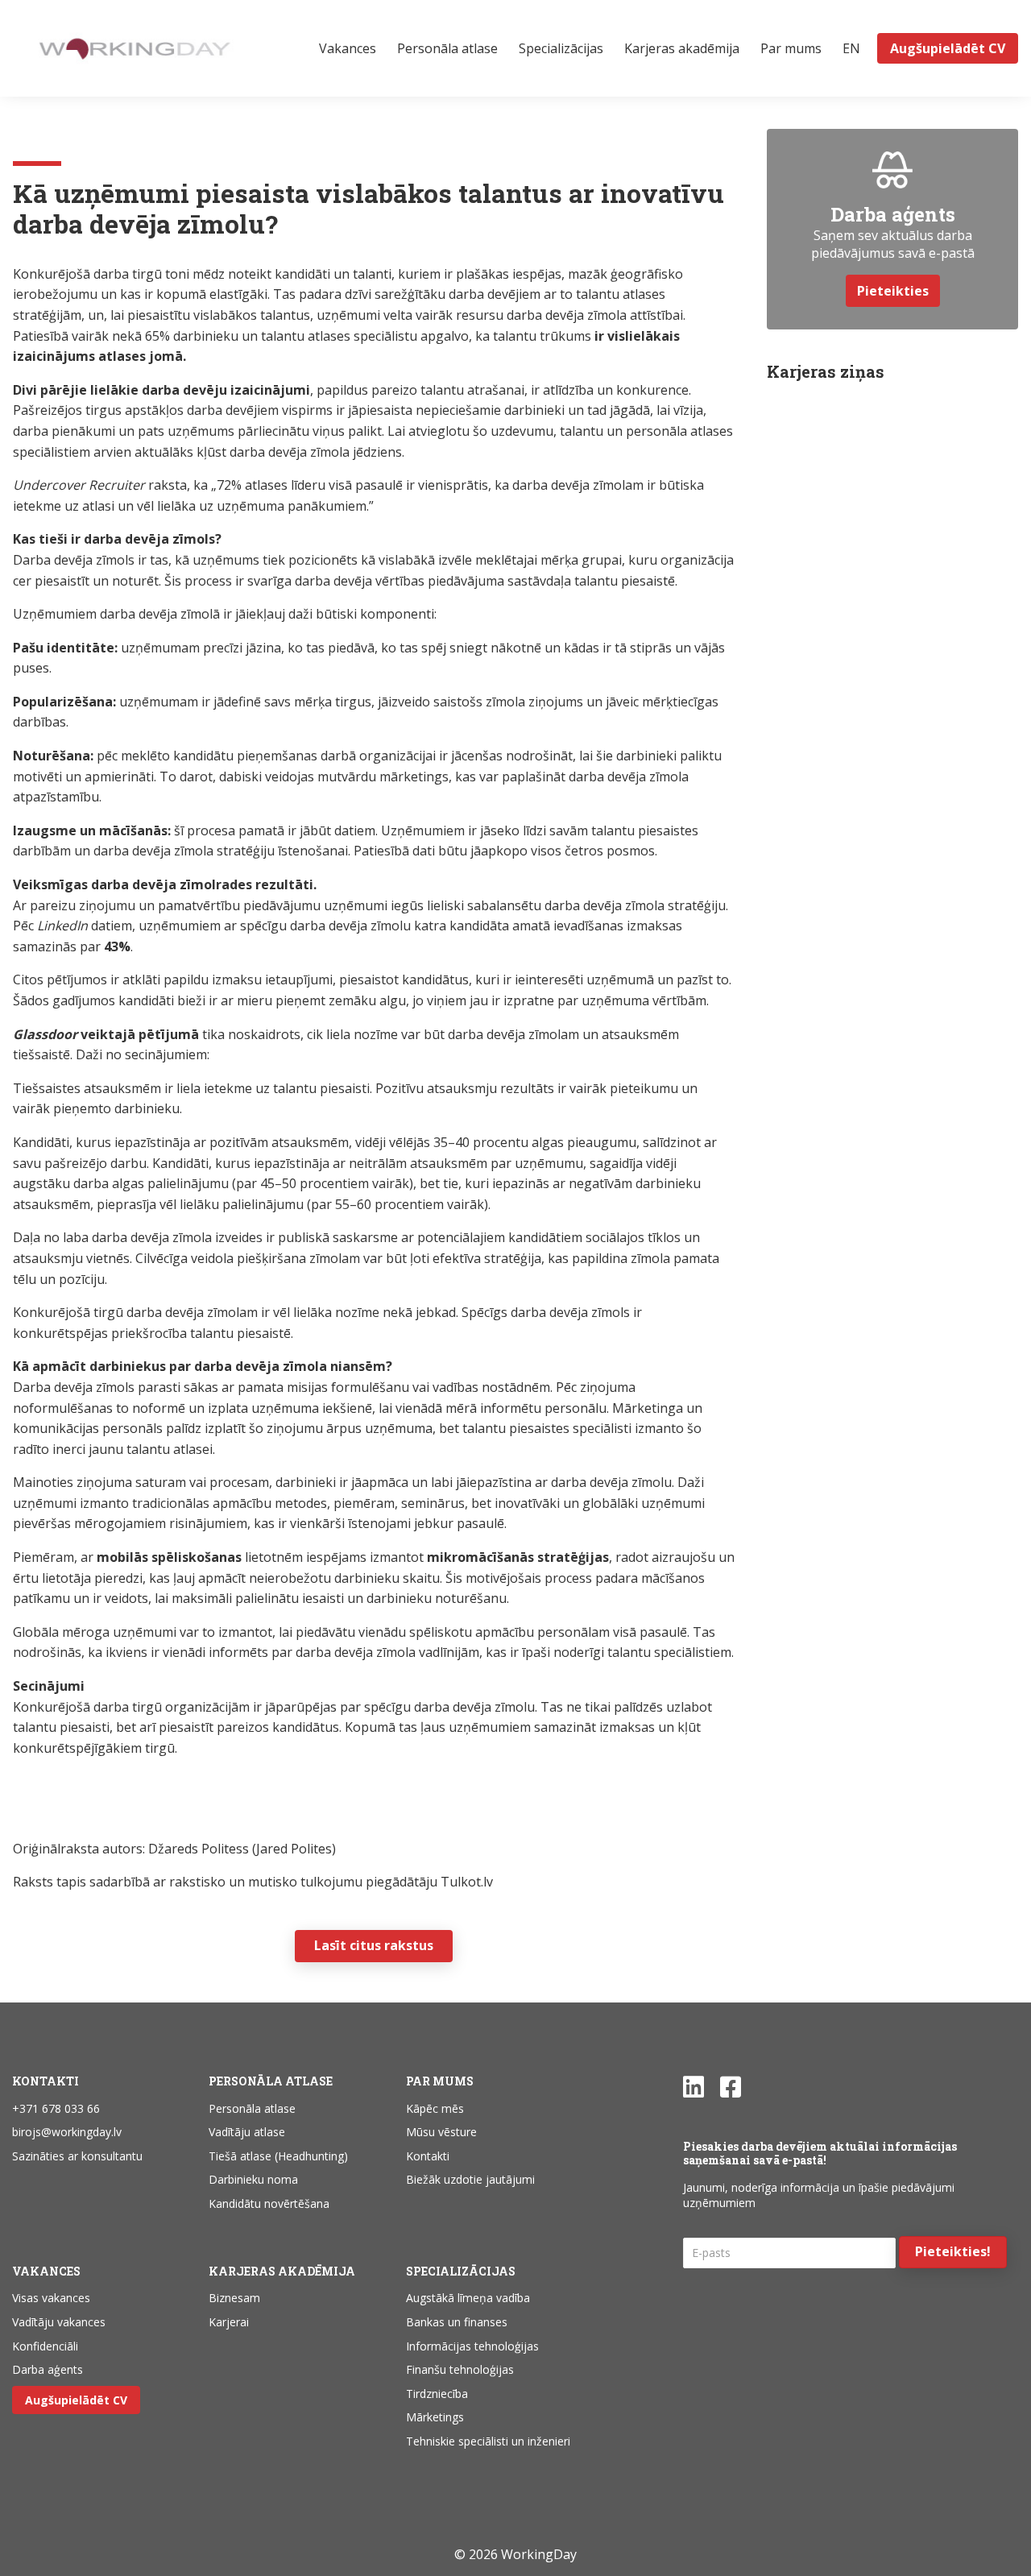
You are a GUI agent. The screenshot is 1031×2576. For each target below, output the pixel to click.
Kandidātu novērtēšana (269, 2203)
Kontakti (428, 2156)
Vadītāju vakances (59, 2322)
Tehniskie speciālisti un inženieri (488, 2441)
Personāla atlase (252, 2108)
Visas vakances (51, 2298)
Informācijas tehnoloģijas (472, 2346)
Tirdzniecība (437, 2394)
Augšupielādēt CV (76, 2400)
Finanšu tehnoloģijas (460, 2369)
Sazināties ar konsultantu (77, 2156)
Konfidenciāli (45, 2346)
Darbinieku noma (253, 2179)
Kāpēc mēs (435, 2108)
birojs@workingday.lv (67, 2132)
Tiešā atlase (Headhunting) (278, 2156)
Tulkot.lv (467, 1882)
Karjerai (229, 2322)
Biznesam (234, 2298)
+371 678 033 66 (56, 2108)
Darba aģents (48, 2369)
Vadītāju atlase (247, 2132)
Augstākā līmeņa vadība (468, 2298)
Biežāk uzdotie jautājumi (470, 2179)
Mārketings (435, 2417)
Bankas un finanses (457, 2322)
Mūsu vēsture (441, 2132)
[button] (953, 2252)
